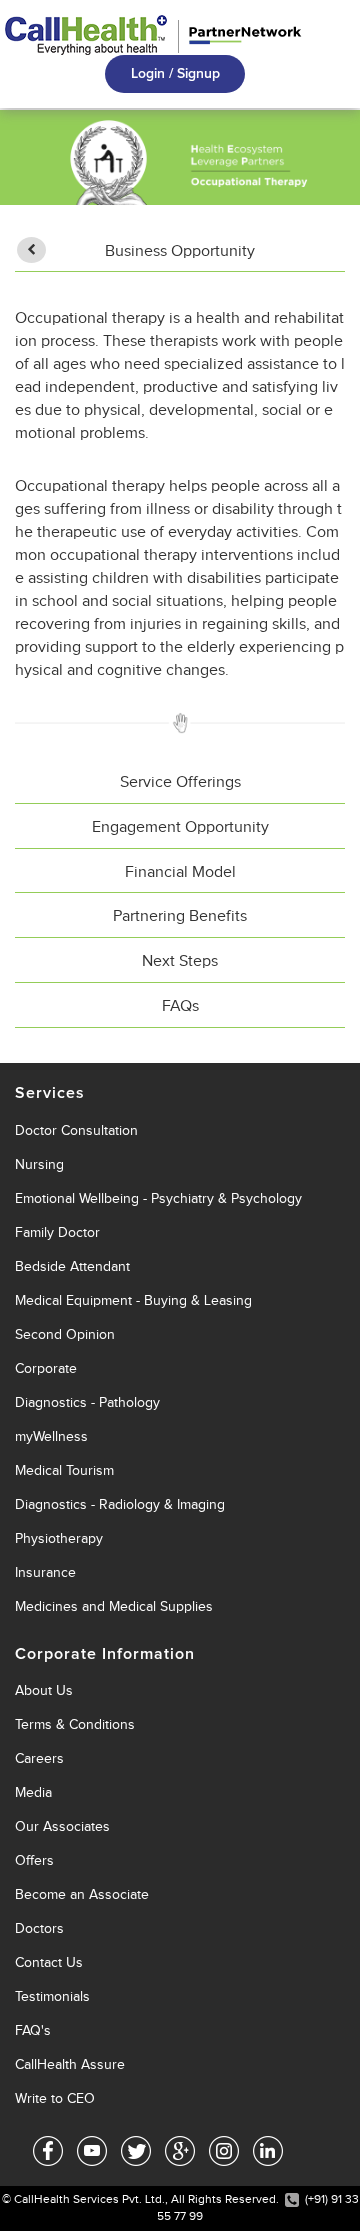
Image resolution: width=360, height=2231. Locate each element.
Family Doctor (57, 1232)
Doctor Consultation (76, 1130)
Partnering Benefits (180, 916)
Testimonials (52, 1996)
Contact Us (49, 1962)
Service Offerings (180, 782)
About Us (44, 1690)
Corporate (46, 1368)
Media (33, 1792)
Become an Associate (82, 1894)
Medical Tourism (64, 1470)
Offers (34, 1860)
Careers (39, 1758)
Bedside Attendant (72, 1266)
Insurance (45, 1572)
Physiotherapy (59, 1538)
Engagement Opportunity (180, 827)
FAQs (180, 1006)
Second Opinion (65, 1334)
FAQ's (33, 2030)
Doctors (39, 1928)
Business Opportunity (180, 251)
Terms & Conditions (75, 1724)
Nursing (39, 1164)
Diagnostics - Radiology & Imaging (120, 1504)
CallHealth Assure (70, 2064)
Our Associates (62, 1826)
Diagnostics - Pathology (87, 1402)
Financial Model (180, 872)
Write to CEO (55, 2098)
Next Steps (180, 961)
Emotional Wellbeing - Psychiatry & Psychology (158, 1198)
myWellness (51, 1436)
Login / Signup (175, 73)
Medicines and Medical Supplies (114, 1606)
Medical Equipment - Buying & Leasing (133, 1300)
